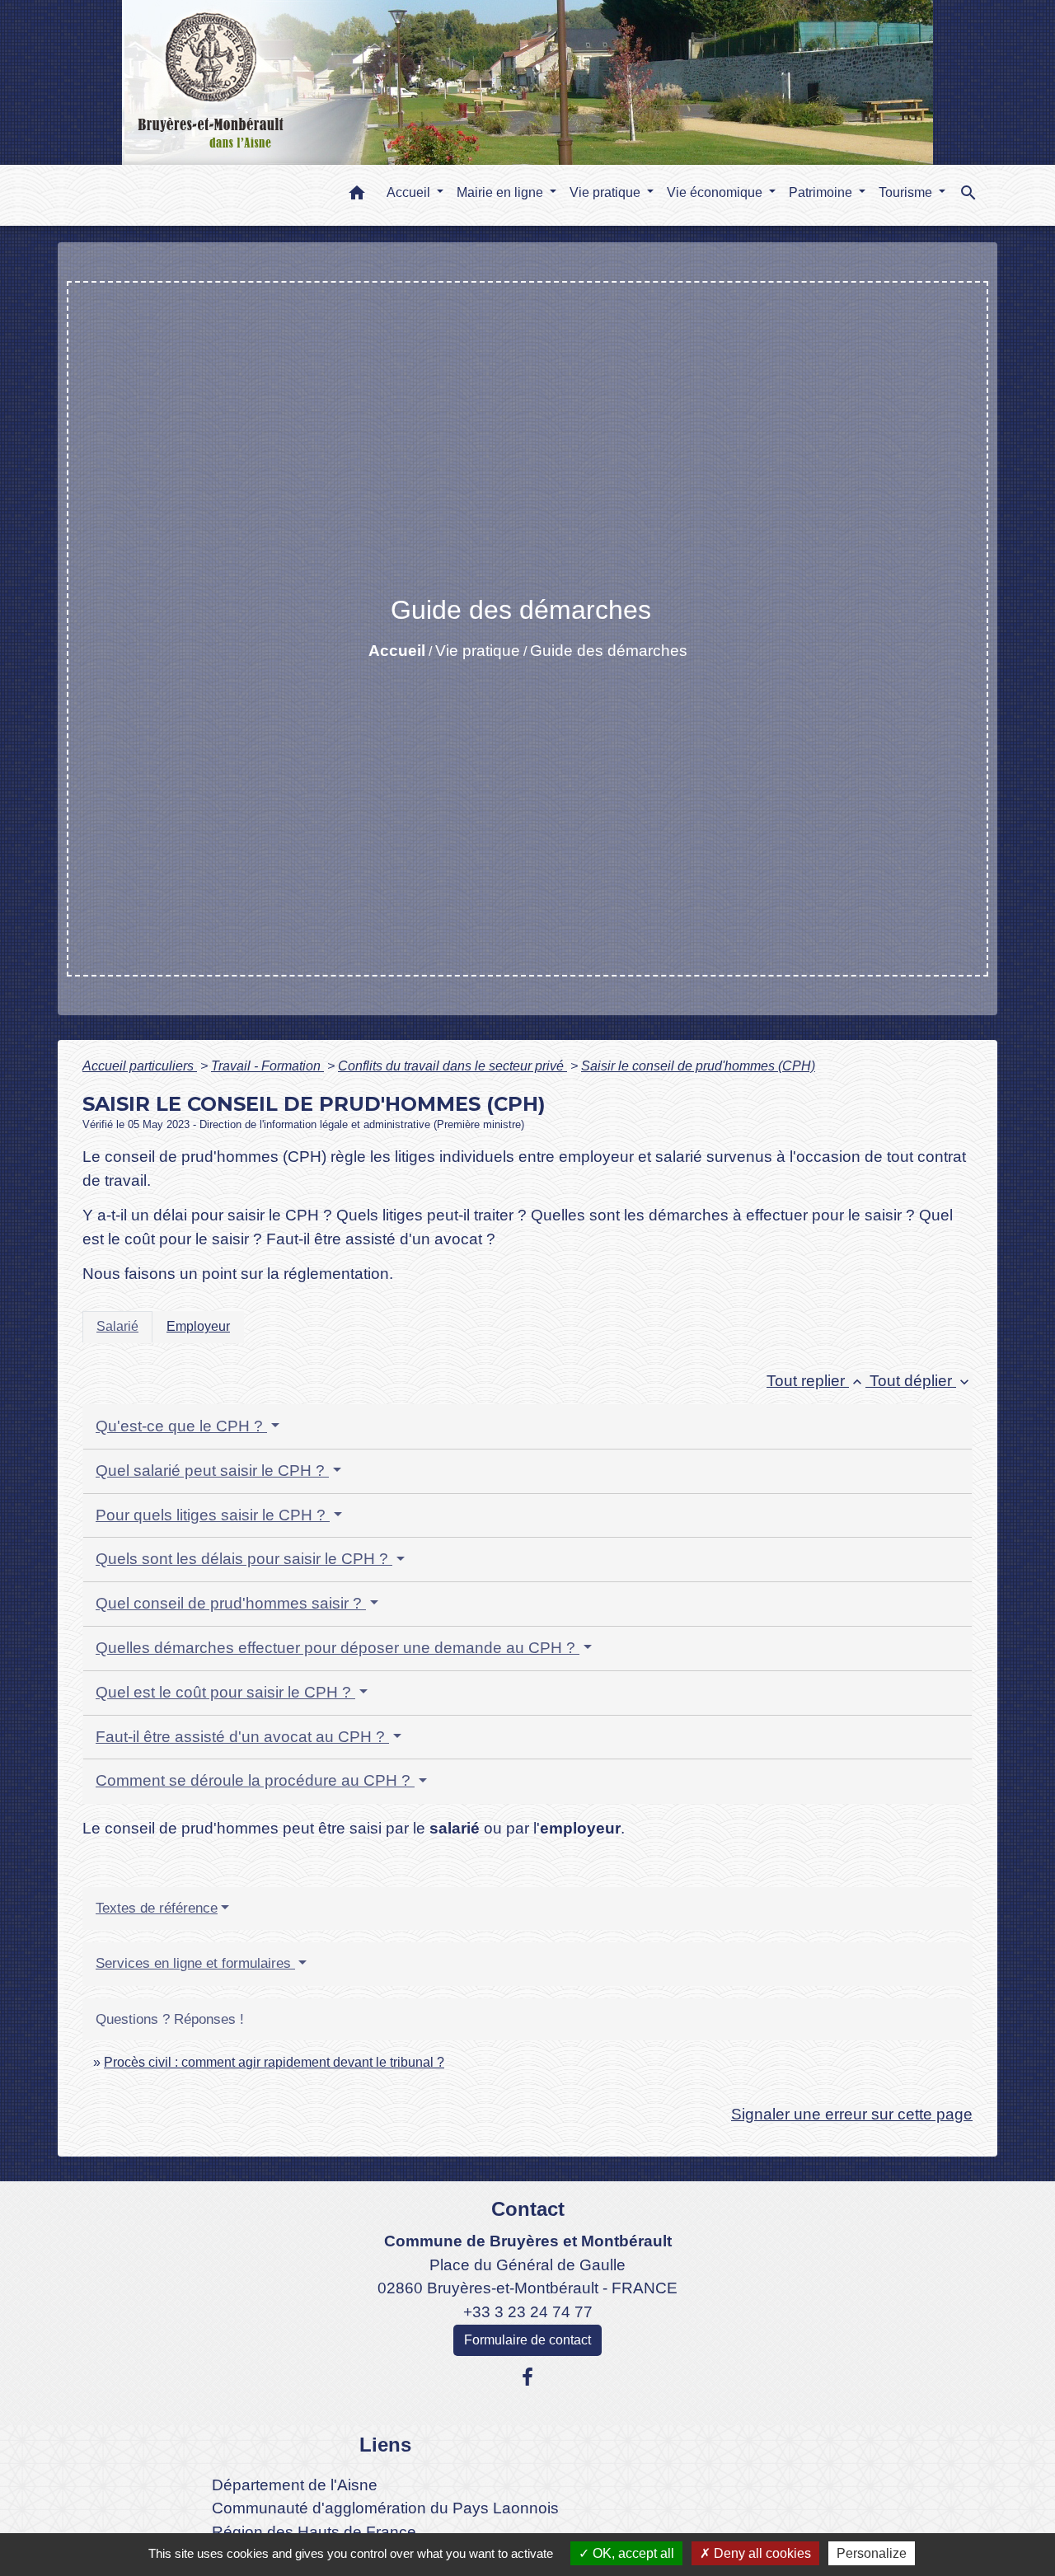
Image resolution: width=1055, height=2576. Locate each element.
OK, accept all (632, 2553)
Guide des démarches (609, 651)
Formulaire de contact (527, 2340)
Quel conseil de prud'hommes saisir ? (231, 1603)
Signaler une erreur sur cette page (852, 2114)
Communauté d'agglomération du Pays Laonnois (385, 2508)
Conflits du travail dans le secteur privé (452, 1066)
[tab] (117, 1327)
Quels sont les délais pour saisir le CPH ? (244, 1559)
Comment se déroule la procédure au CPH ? (255, 1780)
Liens (385, 2445)
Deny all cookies (761, 2553)
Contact (528, 2209)
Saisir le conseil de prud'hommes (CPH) (698, 1066)
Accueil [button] (410, 192)
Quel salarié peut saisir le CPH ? (212, 1471)
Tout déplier (921, 1381)
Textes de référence (157, 1908)
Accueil (397, 651)
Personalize (872, 2553)
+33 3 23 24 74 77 (528, 2312)
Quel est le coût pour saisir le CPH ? (225, 1692)
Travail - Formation (267, 1066)
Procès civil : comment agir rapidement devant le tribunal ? (274, 2062)
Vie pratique (478, 651)
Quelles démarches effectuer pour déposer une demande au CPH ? (338, 1648)
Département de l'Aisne (295, 2485)
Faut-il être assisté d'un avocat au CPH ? (242, 1737)
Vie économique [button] (716, 192)
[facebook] (527, 2377)
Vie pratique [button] (607, 192)
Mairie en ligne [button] (502, 192)
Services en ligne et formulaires (195, 1963)
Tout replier (816, 1381)
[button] (357, 196)
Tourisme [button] (907, 192)
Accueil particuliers (140, 1066)
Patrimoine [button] (822, 192)
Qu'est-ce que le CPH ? (181, 1426)
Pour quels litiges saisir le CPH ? (213, 1515)
